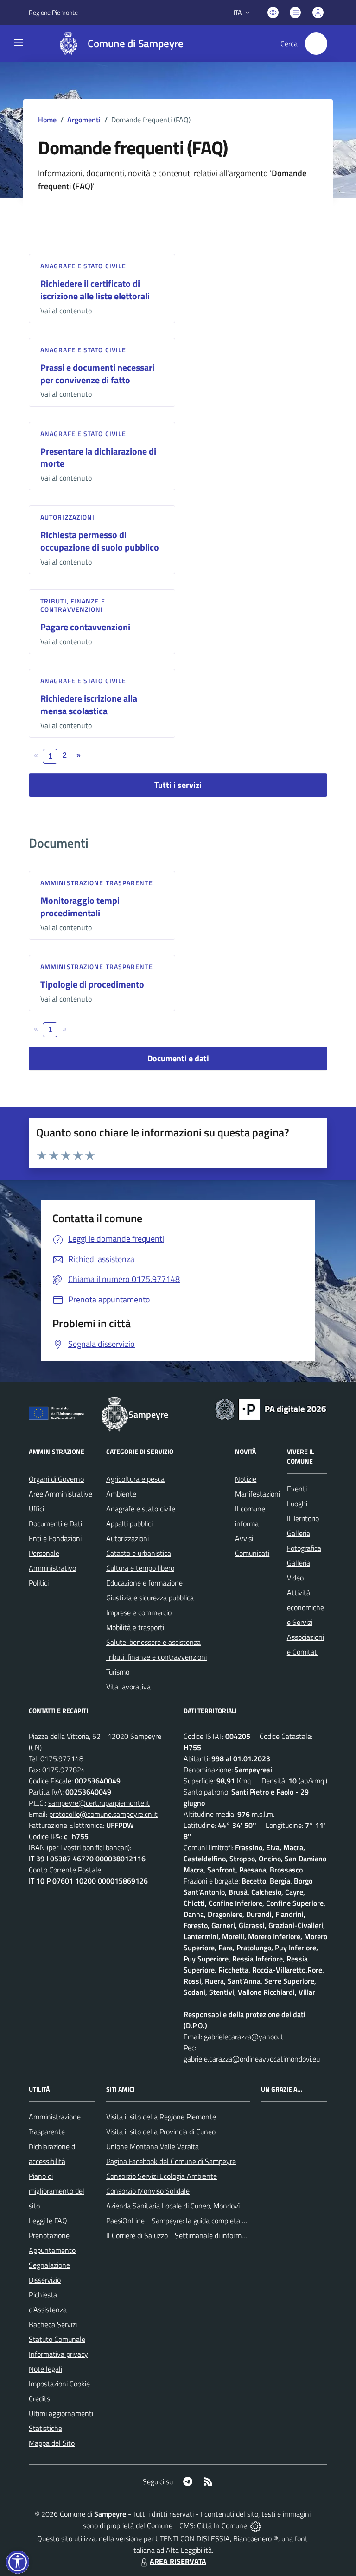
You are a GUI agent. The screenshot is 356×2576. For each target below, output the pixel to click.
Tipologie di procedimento (92, 984)
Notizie (246, 1479)
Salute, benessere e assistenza (153, 1642)
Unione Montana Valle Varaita (153, 2146)
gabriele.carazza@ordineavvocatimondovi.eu (252, 2059)
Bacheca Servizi (53, 2324)
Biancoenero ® (256, 2538)
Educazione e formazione (144, 1583)
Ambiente (121, 1494)
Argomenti (84, 120)
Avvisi (244, 1538)
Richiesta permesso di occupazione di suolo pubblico (100, 541)
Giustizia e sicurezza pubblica (150, 1598)
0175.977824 (64, 1770)
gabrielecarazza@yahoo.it (244, 2037)
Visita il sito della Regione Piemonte (161, 2117)
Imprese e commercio (139, 1612)
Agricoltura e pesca (135, 1479)
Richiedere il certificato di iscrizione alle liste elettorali (95, 290)
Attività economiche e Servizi (305, 1607)
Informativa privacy (58, 2354)
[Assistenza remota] (256, 2525)
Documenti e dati (178, 1058)
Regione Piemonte (53, 12)
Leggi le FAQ (48, 2221)
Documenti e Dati (55, 1523)
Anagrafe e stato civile (83, 266)
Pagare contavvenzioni (85, 627)
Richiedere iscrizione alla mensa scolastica (89, 704)
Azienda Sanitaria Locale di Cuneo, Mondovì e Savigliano (192, 2206)
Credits (39, 2398)
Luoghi (297, 1504)
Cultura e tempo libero (140, 1568)
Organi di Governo (56, 1479)
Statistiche (45, 2428)
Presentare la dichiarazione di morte (98, 457)
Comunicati (252, 1553)
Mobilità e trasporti (135, 1627)
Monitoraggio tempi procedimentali (80, 907)
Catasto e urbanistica (139, 1553)
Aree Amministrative (60, 1494)
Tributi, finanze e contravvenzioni (73, 605)
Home (47, 120)
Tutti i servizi (178, 785)
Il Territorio (303, 1518)
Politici (39, 1583)
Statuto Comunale (57, 2339)
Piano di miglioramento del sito (57, 2191)
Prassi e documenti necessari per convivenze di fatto (97, 374)
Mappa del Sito (52, 2443)
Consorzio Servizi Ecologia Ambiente (162, 2176)
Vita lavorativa (128, 1687)
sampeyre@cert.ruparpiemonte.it (99, 1803)
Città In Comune (222, 2525)
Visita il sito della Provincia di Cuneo (161, 2132)
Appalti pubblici (129, 1523)
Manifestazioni (257, 1494)
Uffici (36, 1509)
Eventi (297, 1489)
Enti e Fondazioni (55, 1538)
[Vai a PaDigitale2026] (271, 1409)
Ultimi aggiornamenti (61, 2413)
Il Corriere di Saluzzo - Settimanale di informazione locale (194, 2235)
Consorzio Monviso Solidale (148, 2191)
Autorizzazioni (67, 517)
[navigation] (19, 43)
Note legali (45, 2369)
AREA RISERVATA (178, 2561)
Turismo (118, 1672)
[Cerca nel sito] (316, 44)
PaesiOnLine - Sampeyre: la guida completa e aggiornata (193, 2221)
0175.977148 (62, 1758)
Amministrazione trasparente (97, 883)
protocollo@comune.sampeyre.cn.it (103, 1814)
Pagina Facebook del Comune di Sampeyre (171, 2161)
